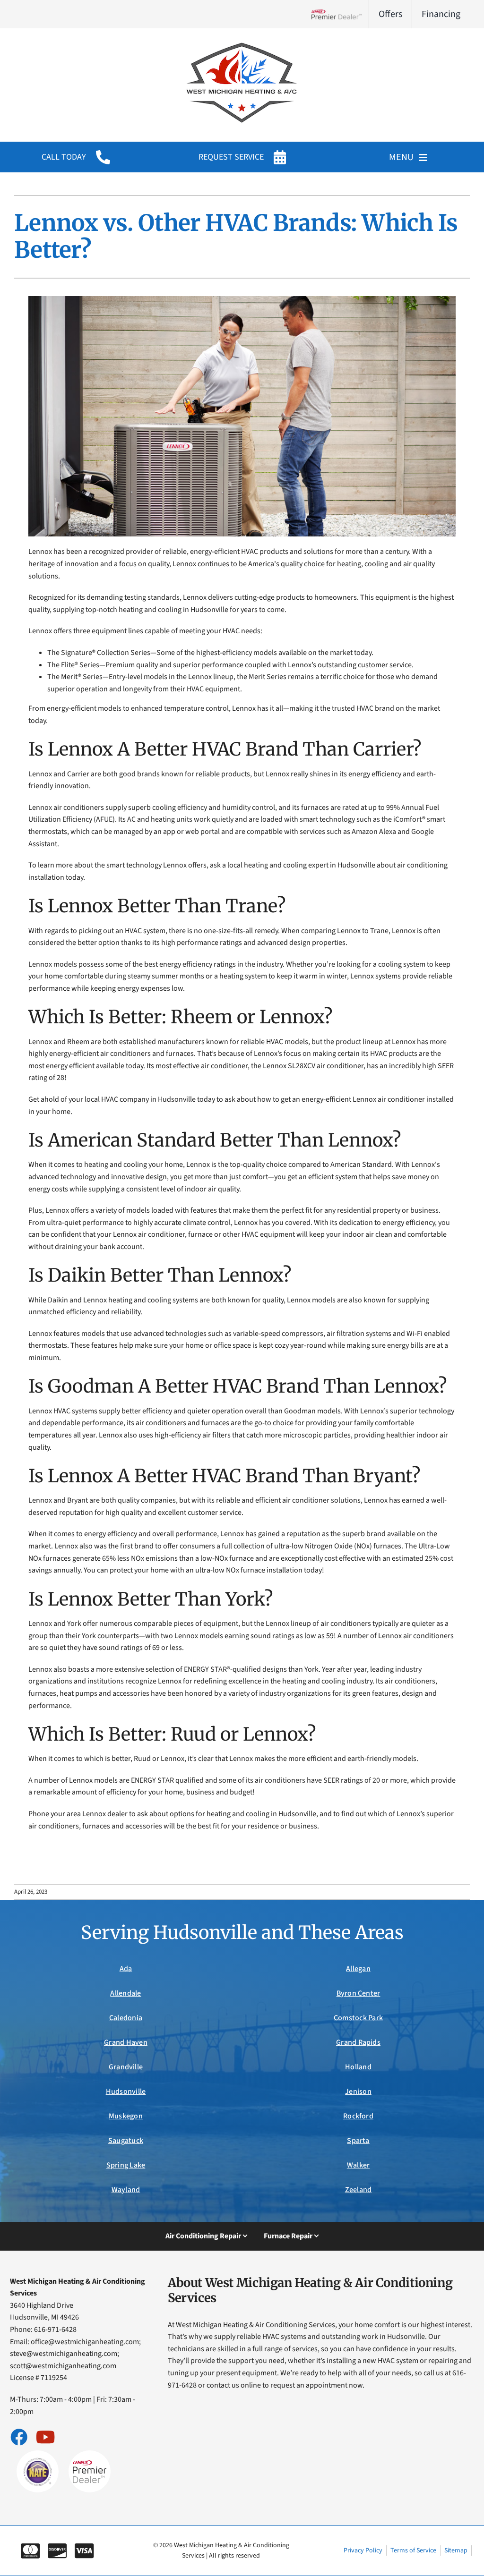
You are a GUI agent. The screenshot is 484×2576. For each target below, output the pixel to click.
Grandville (126, 2067)
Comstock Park (358, 2018)
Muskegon (126, 2116)
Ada (126, 1969)
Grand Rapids (358, 2042)
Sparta (358, 2141)
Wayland (126, 2190)
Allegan (358, 1969)
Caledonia (126, 2018)
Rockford (358, 2116)
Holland (358, 2067)
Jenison (358, 2091)
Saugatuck (126, 2141)
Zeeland (359, 2190)
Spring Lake (126, 2165)
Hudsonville (126, 2091)
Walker (358, 2165)
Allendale (125, 1993)
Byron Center (359, 1993)
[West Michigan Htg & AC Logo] (242, 42)
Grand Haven (126, 2042)
